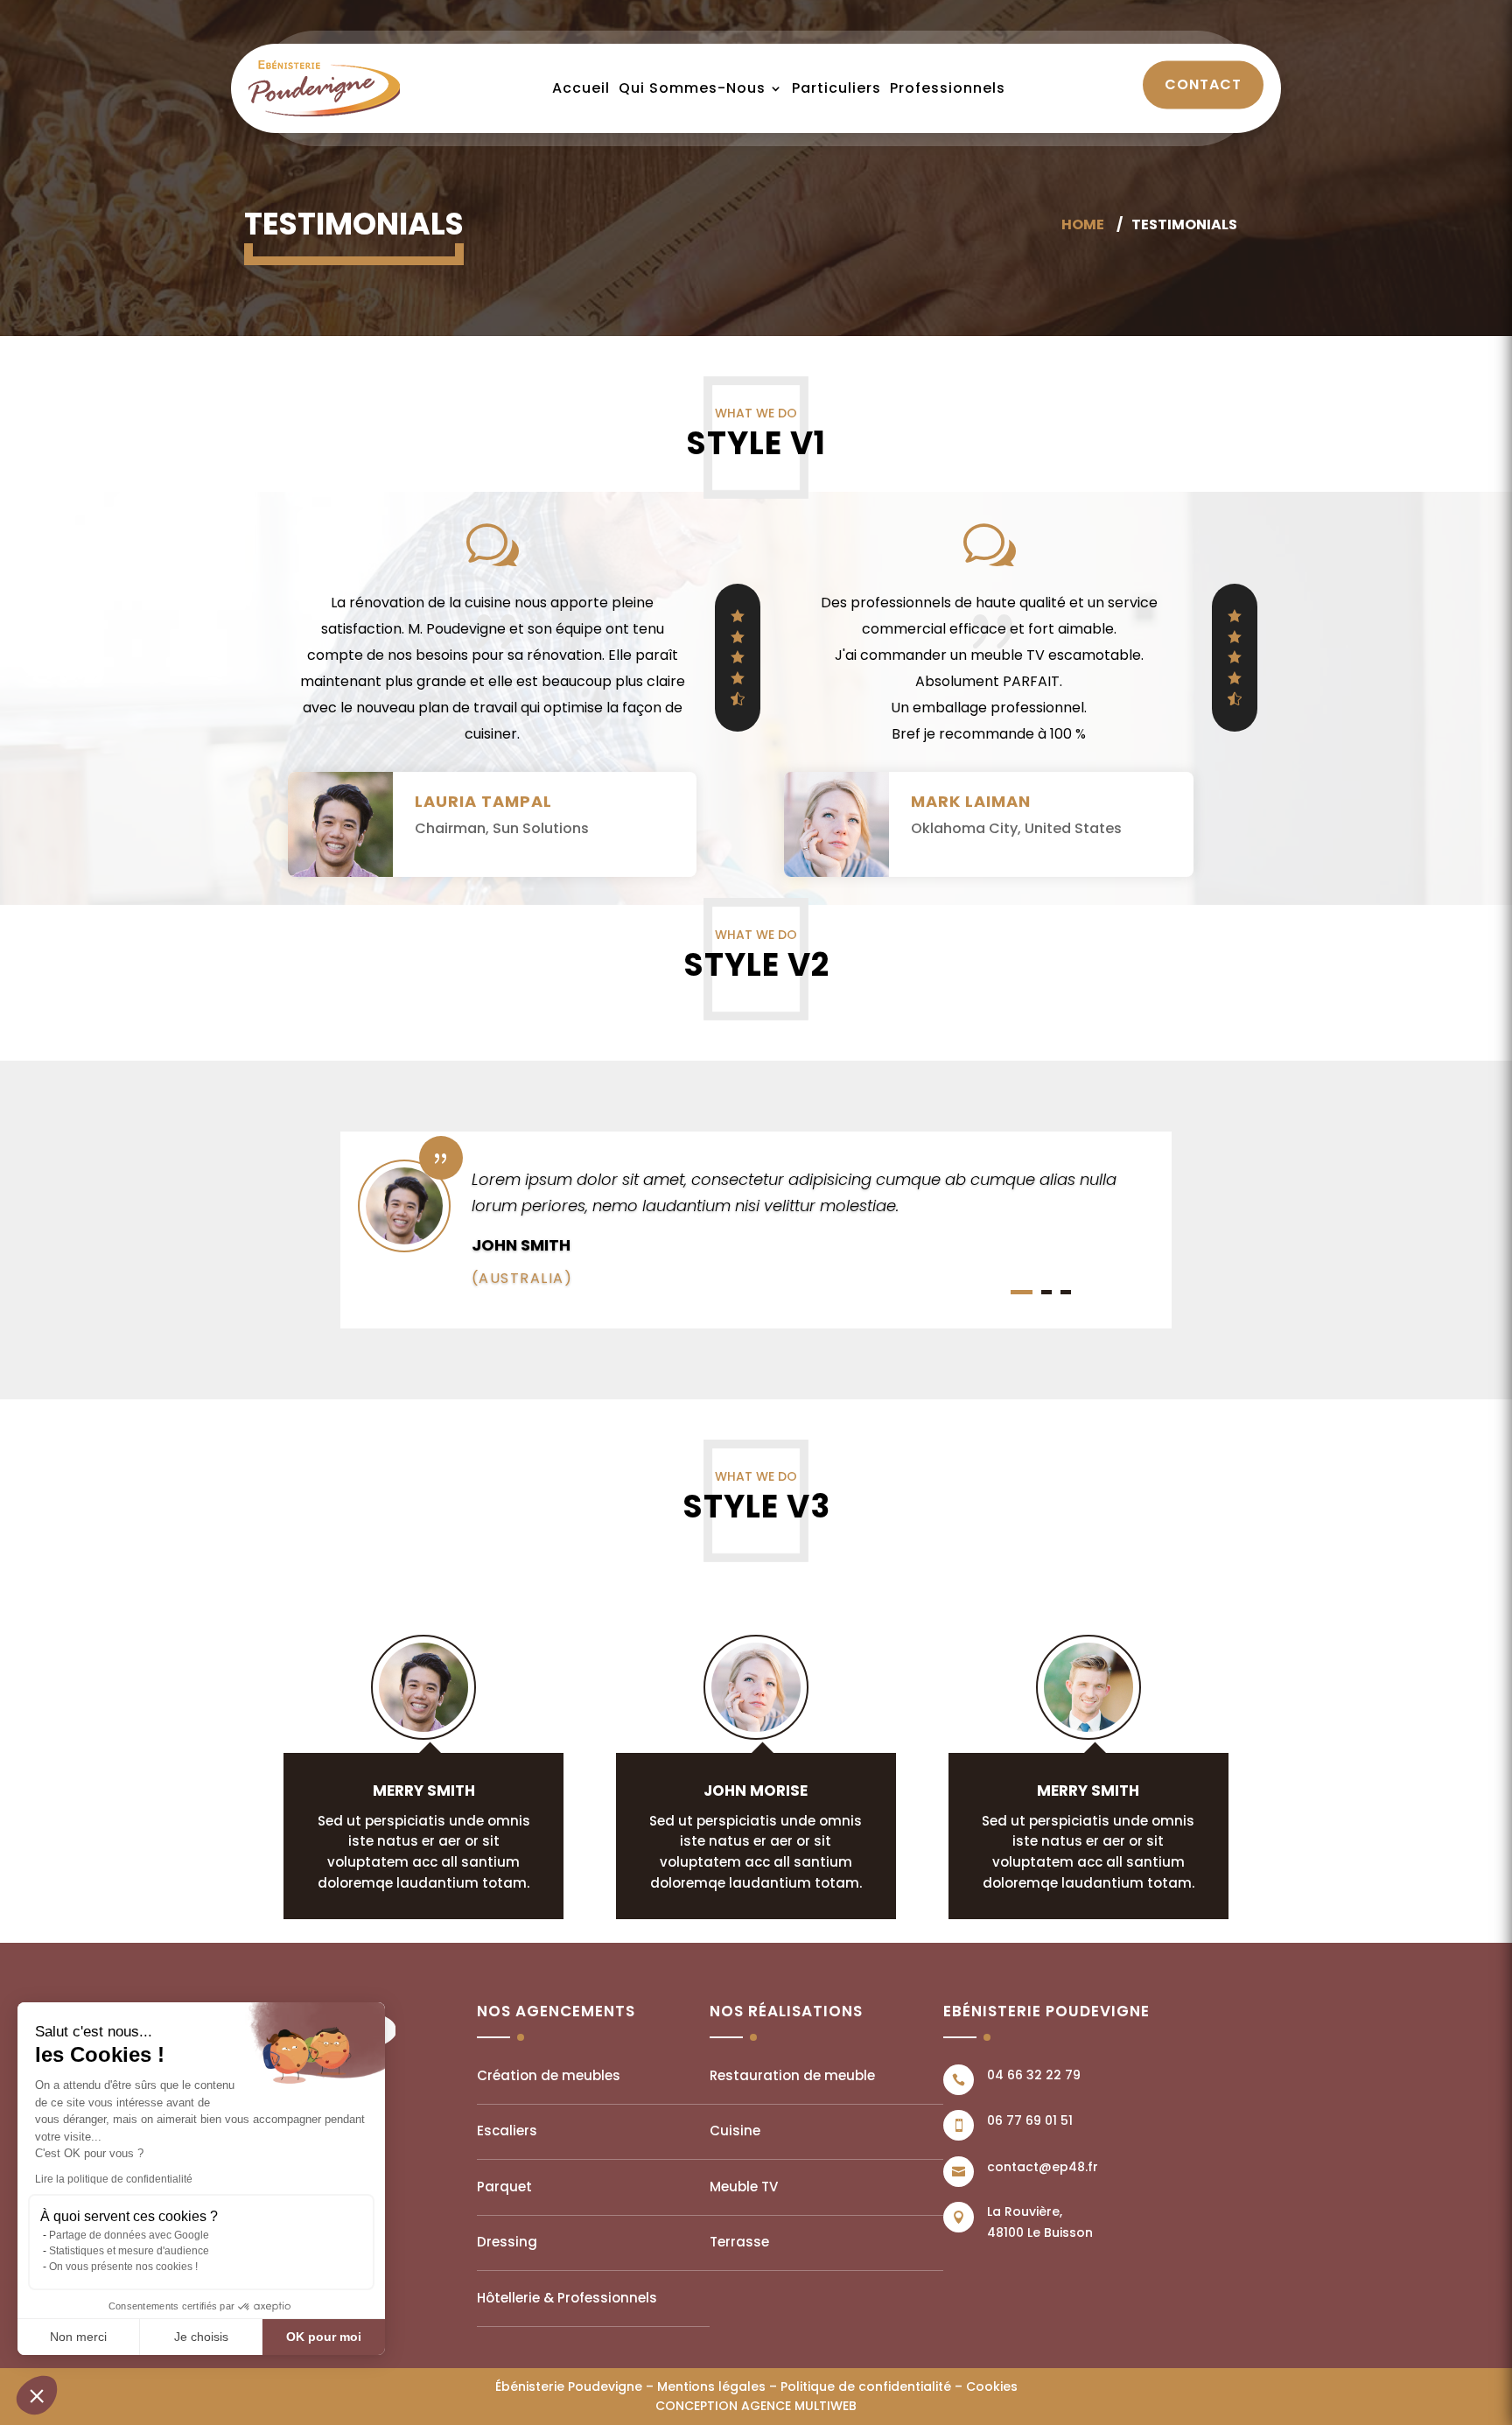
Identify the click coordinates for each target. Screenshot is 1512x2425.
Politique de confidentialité (866, 2386)
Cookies (992, 2386)
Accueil (581, 88)
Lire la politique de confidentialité (114, 2179)
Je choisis (201, 2337)
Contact (1203, 84)
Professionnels (948, 88)
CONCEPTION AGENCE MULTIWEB (756, 2406)
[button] (37, 2395)
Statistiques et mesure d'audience (129, 2251)
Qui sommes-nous (692, 88)
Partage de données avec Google (129, 2235)
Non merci (78, 2337)
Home (1083, 224)
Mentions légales (711, 2386)
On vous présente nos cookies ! (123, 2267)
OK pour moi (324, 2337)
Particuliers (836, 88)
